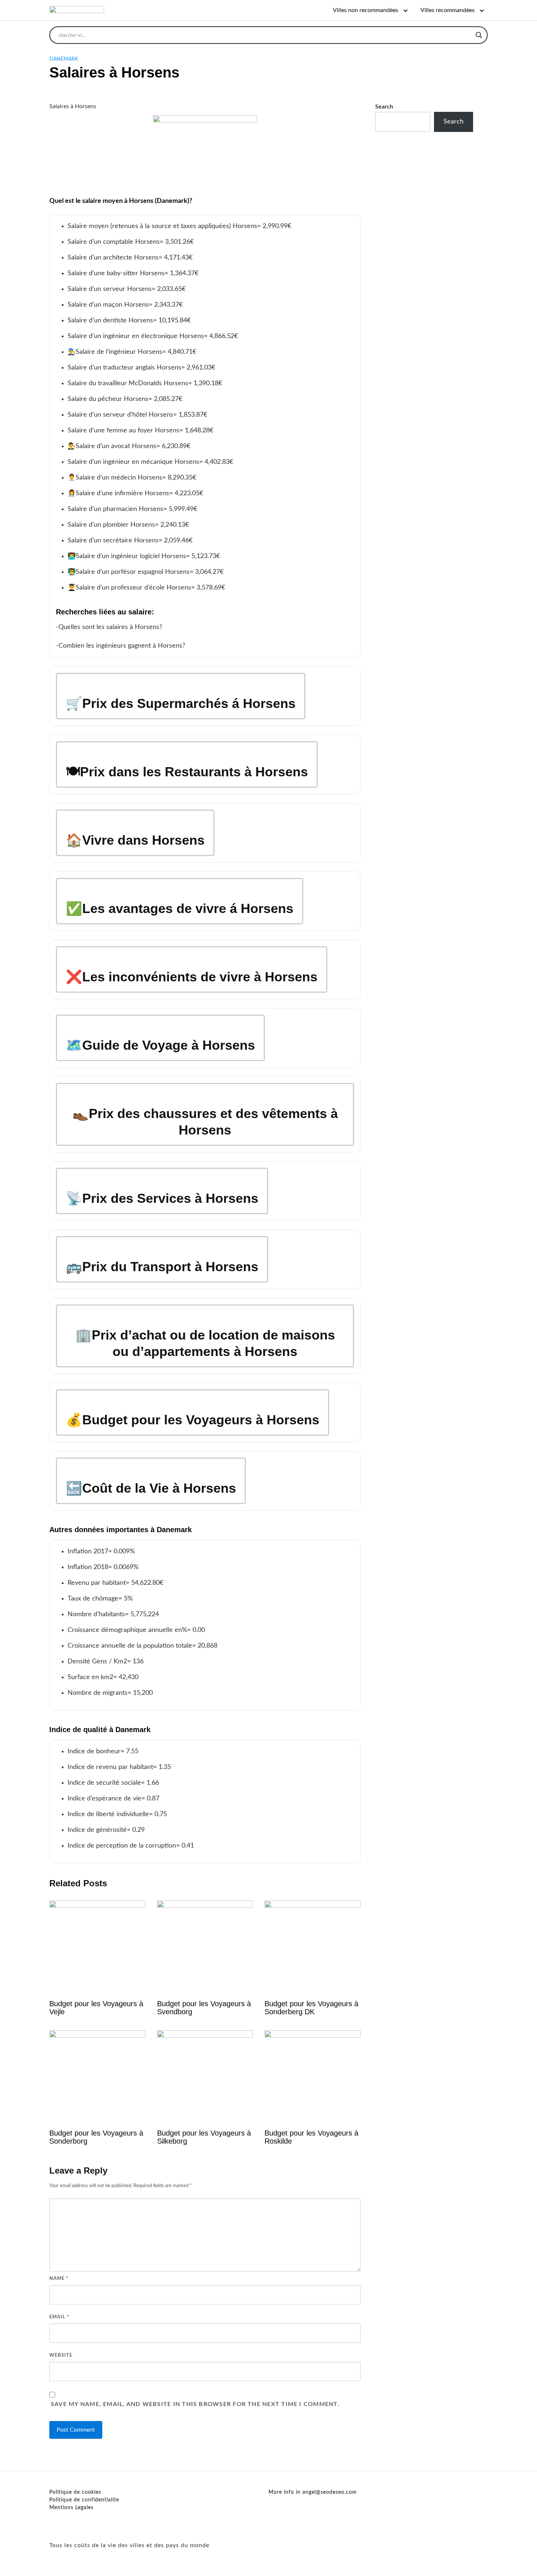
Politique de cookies (75, 2492)
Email (59, 2317)
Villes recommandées (447, 10)
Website (61, 2355)
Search (384, 107)
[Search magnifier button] (479, 35)
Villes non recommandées (365, 10)
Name (59, 2279)
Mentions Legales (71, 2508)
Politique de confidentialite (84, 2500)
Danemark (64, 59)
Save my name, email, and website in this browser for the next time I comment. (195, 2404)
